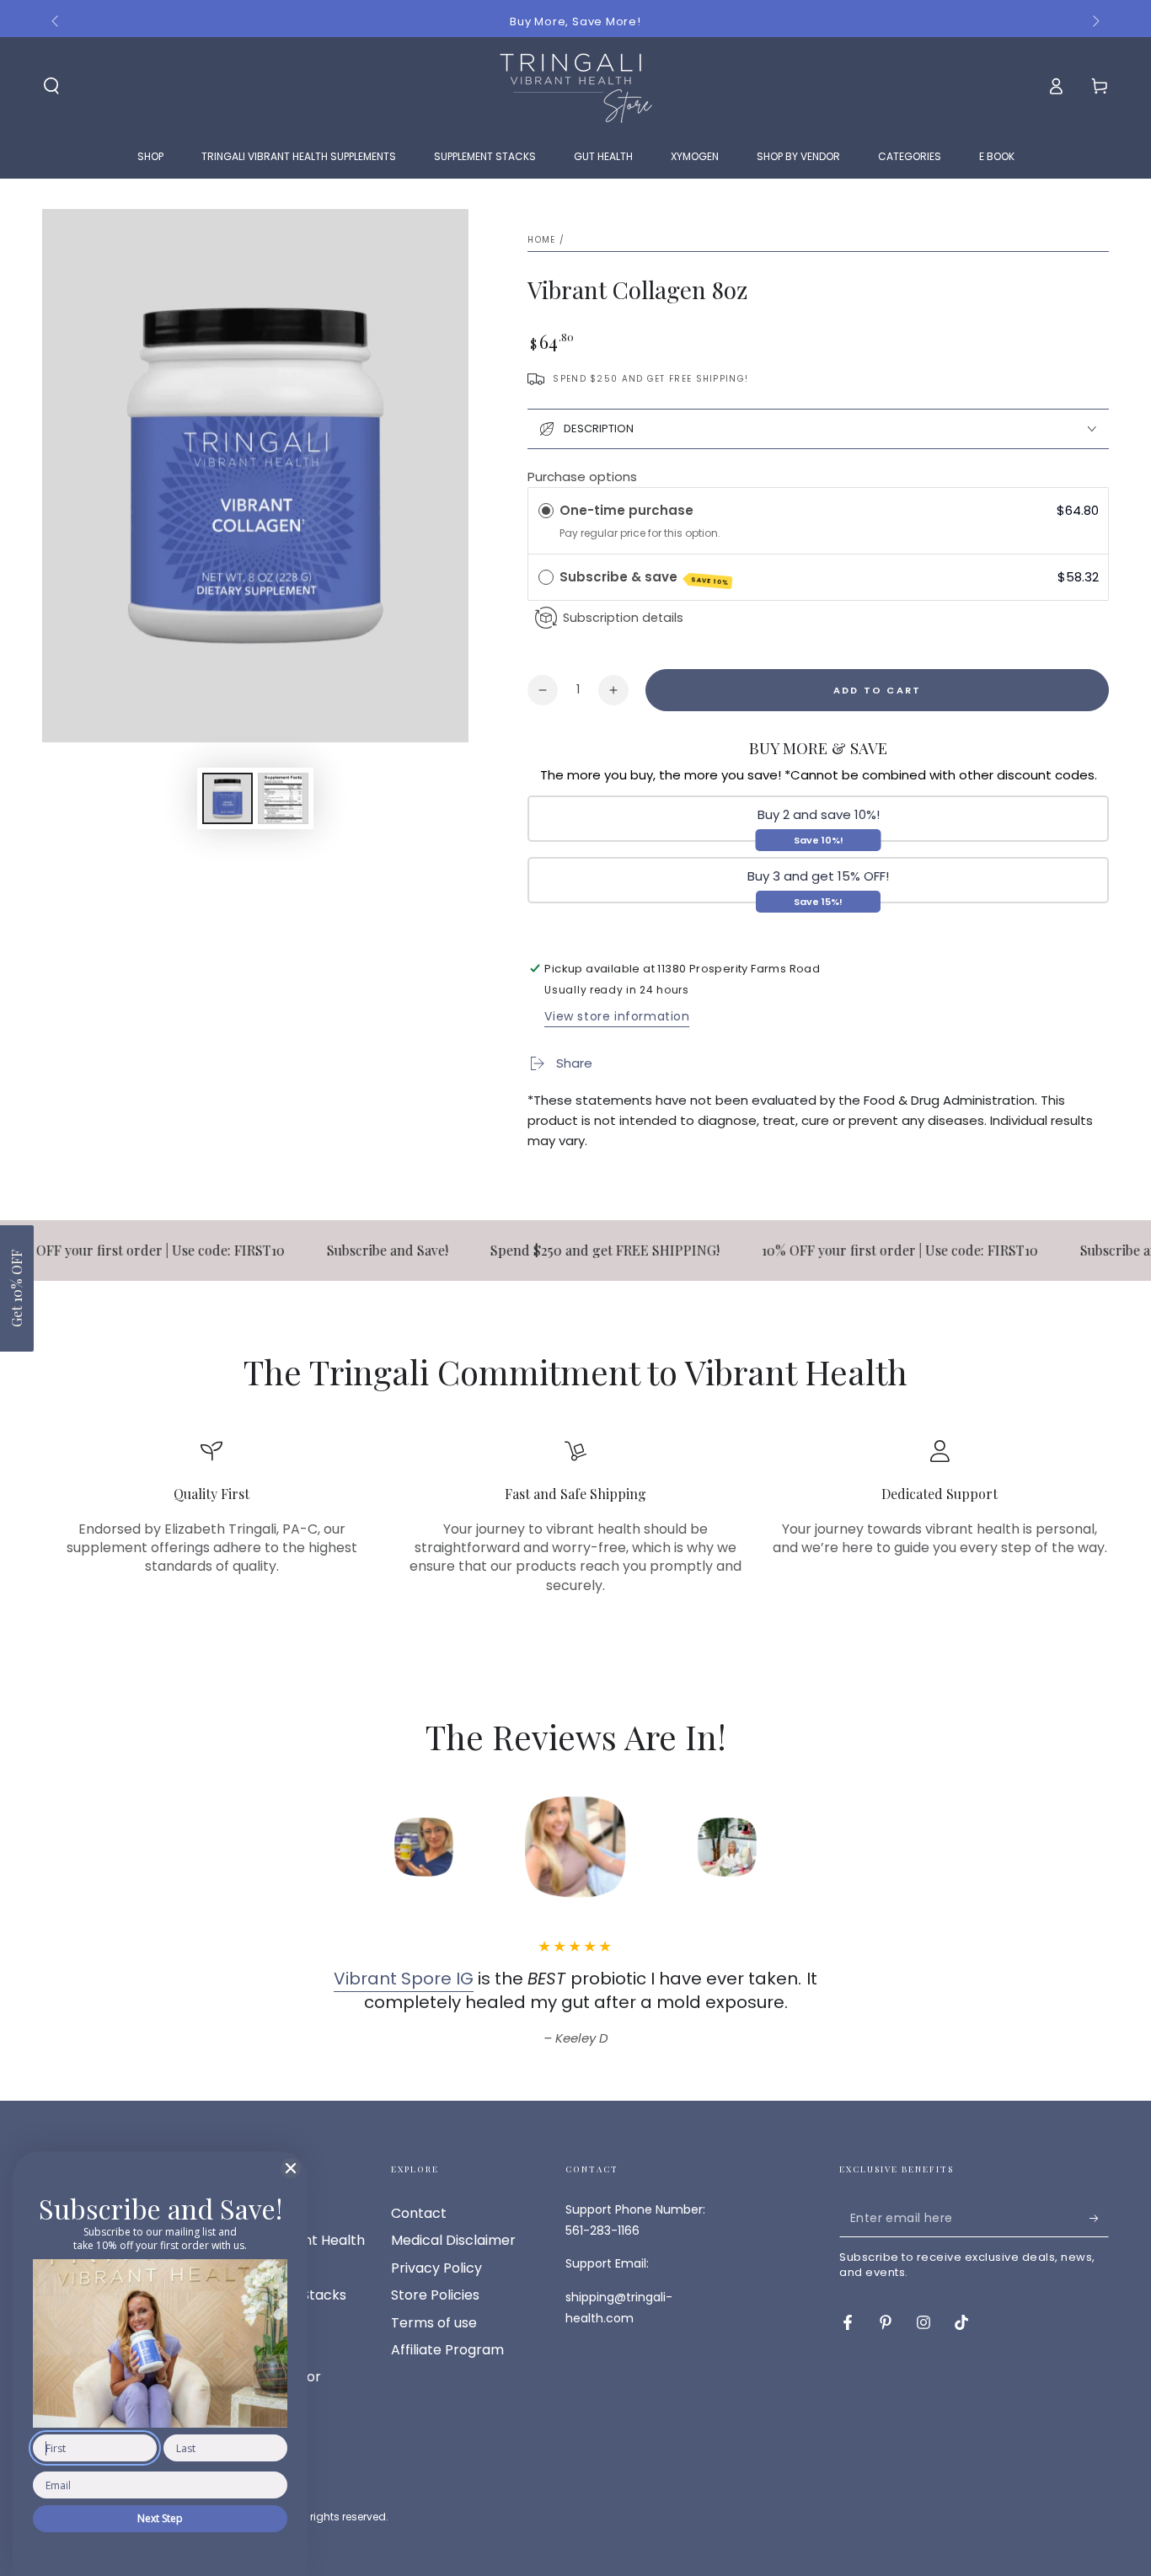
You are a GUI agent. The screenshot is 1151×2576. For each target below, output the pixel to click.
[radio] (546, 511)
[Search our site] (51, 86)
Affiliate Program (447, 2350)
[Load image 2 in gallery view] (283, 798)
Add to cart (877, 690)
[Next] (841, 1847)
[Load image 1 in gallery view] (228, 798)
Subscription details (623, 618)
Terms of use (434, 2323)
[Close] (291, 2168)
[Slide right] (1095, 22)
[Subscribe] (1099, 2218)
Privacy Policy (436, 2268)
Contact (419, 2213)
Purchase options (582, 477)
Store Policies (435, 2295)
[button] (17, 1288)
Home (541, 240)
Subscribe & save (644, 578)
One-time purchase (626, 510)
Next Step (160, 2518)
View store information (617, 1016)
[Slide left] (56, 22)
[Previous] (310, 1847)
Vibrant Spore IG (404, 1979)
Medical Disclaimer (453, 2240)
